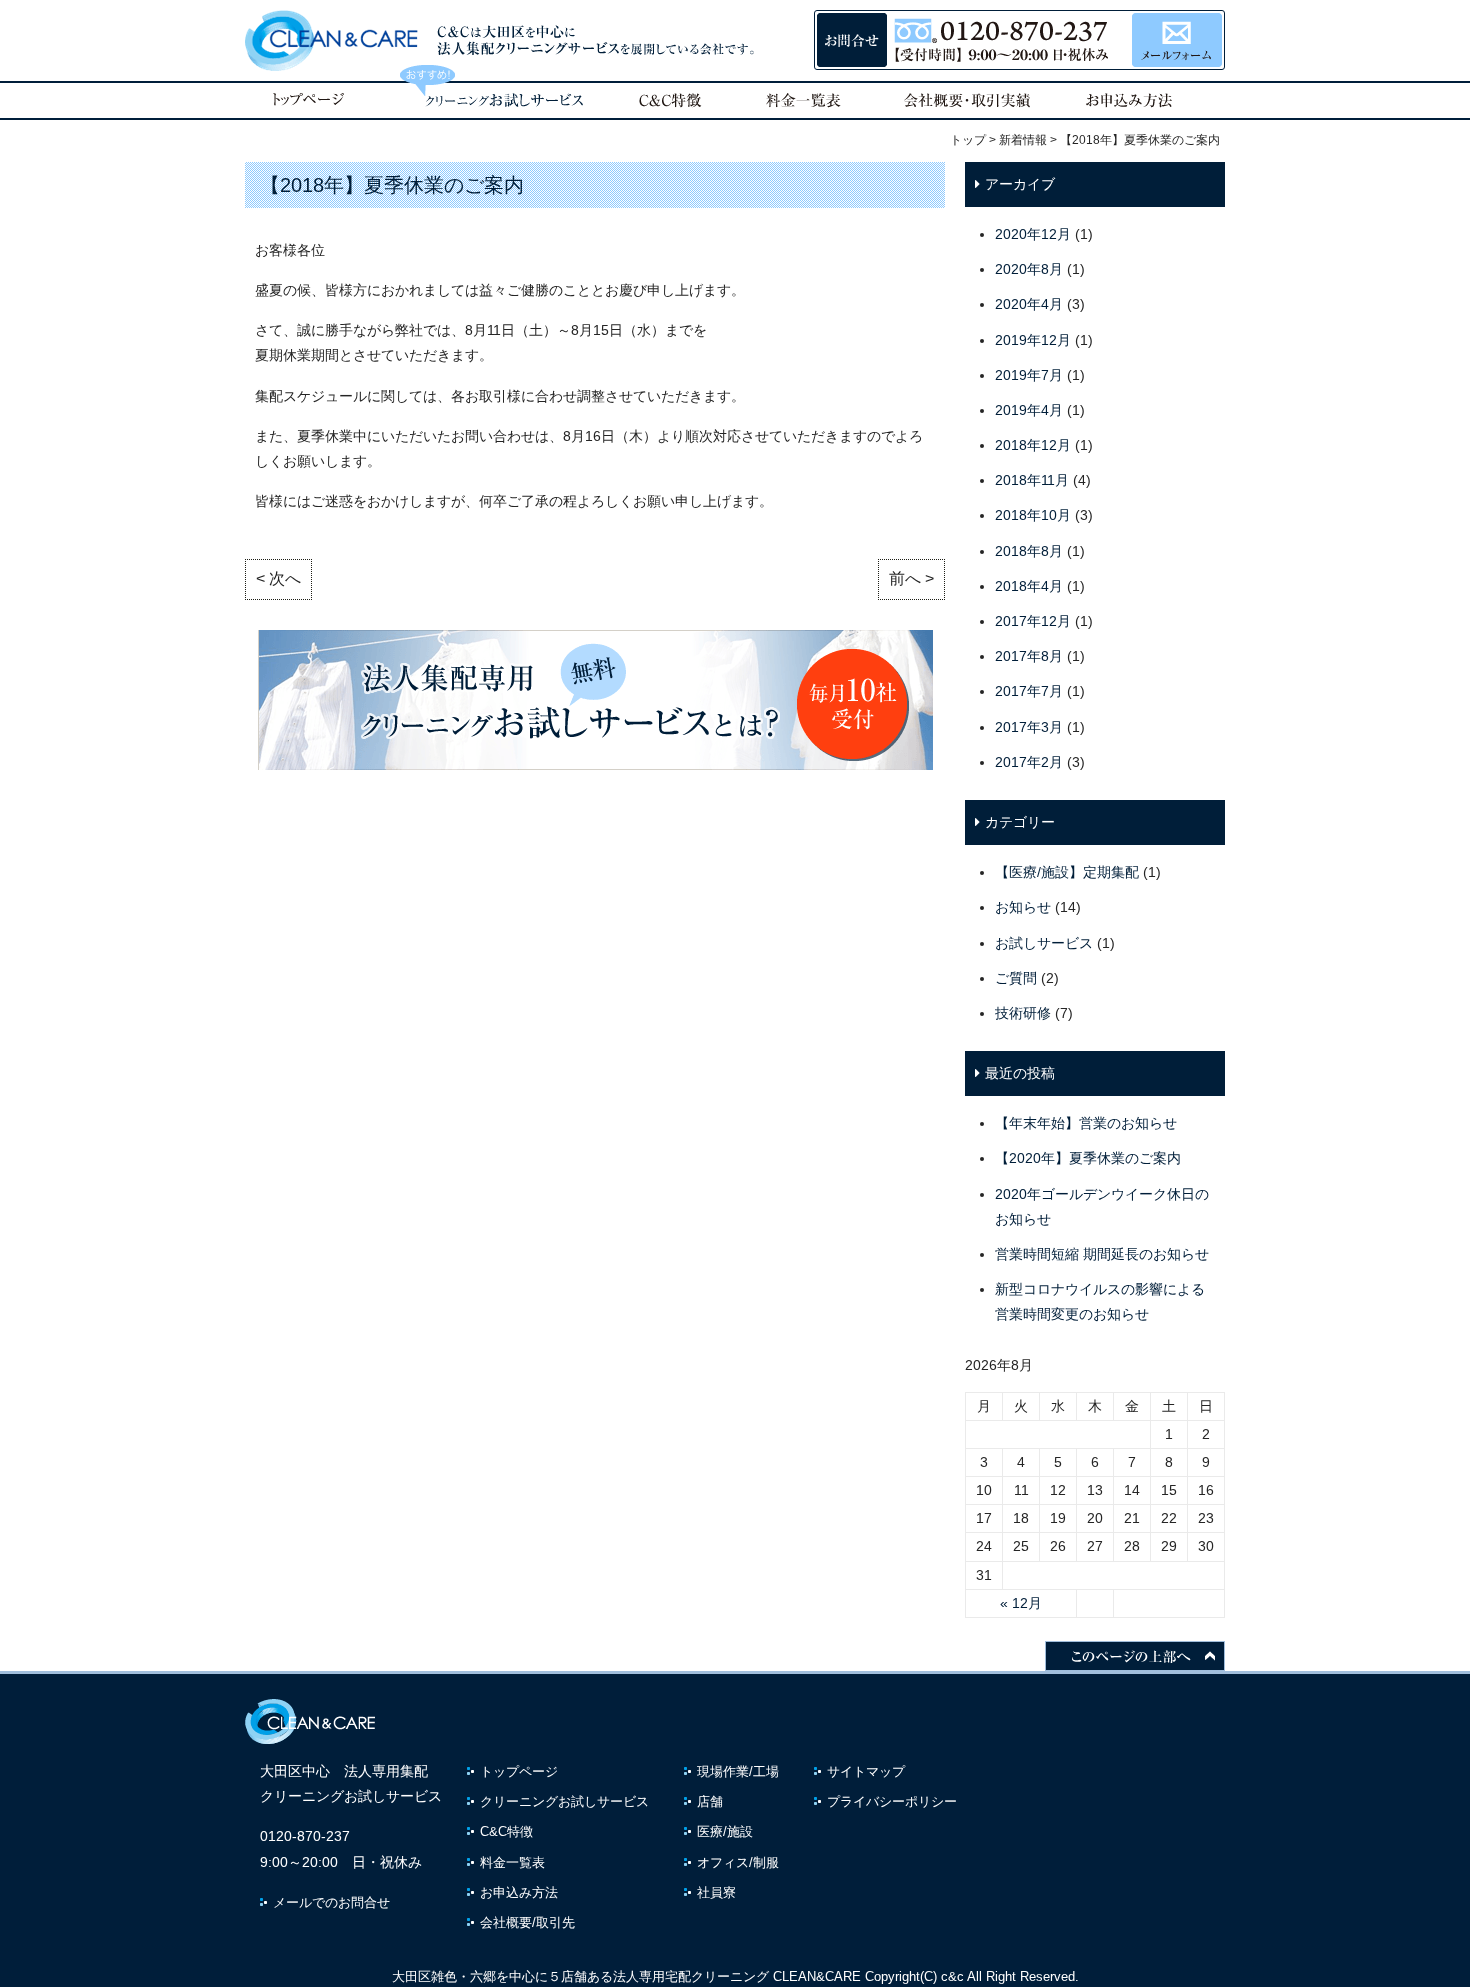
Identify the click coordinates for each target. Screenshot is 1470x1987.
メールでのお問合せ (331, 1902)
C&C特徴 (506, 1831)
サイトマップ (866, 1771)
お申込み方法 (519, 1892)
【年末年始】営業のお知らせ (1086, 1123)
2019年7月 (1029, 375)
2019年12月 (1033, 340)
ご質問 (1016, 978)
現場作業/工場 (738, 1771)
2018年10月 (1033, 515)
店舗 (710, 1801)
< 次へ (278, 578)
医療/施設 (725, 1831)
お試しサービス (1044, 943)
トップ (968, 140)
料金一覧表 (512, 1862)
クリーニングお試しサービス (564, 1801)
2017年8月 (1029, 656)
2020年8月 (1029, 269)
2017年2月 (1029, 762)
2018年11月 (1032, 480)
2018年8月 (1029, 551)
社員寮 (716, 1892)
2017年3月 (1029, 727)
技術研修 (1023, 1013)
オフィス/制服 (738, 1862)
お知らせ (1023, 907)
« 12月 (1021, 1603)
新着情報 (1023, 140)
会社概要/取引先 (527, 1922)
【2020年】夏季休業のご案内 (1088, 1158)
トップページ (519, 1771)
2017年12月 (1033, 621)
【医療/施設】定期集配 (1067, 872)
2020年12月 (1033, 234)
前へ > (911, 578)
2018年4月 (1029, 586)
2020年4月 (1029, 304)
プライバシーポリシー (892, 1801)
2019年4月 (1029, 410)
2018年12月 (1033, 445)
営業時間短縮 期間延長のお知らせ (1102, 1254)
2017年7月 (1029, 691)
